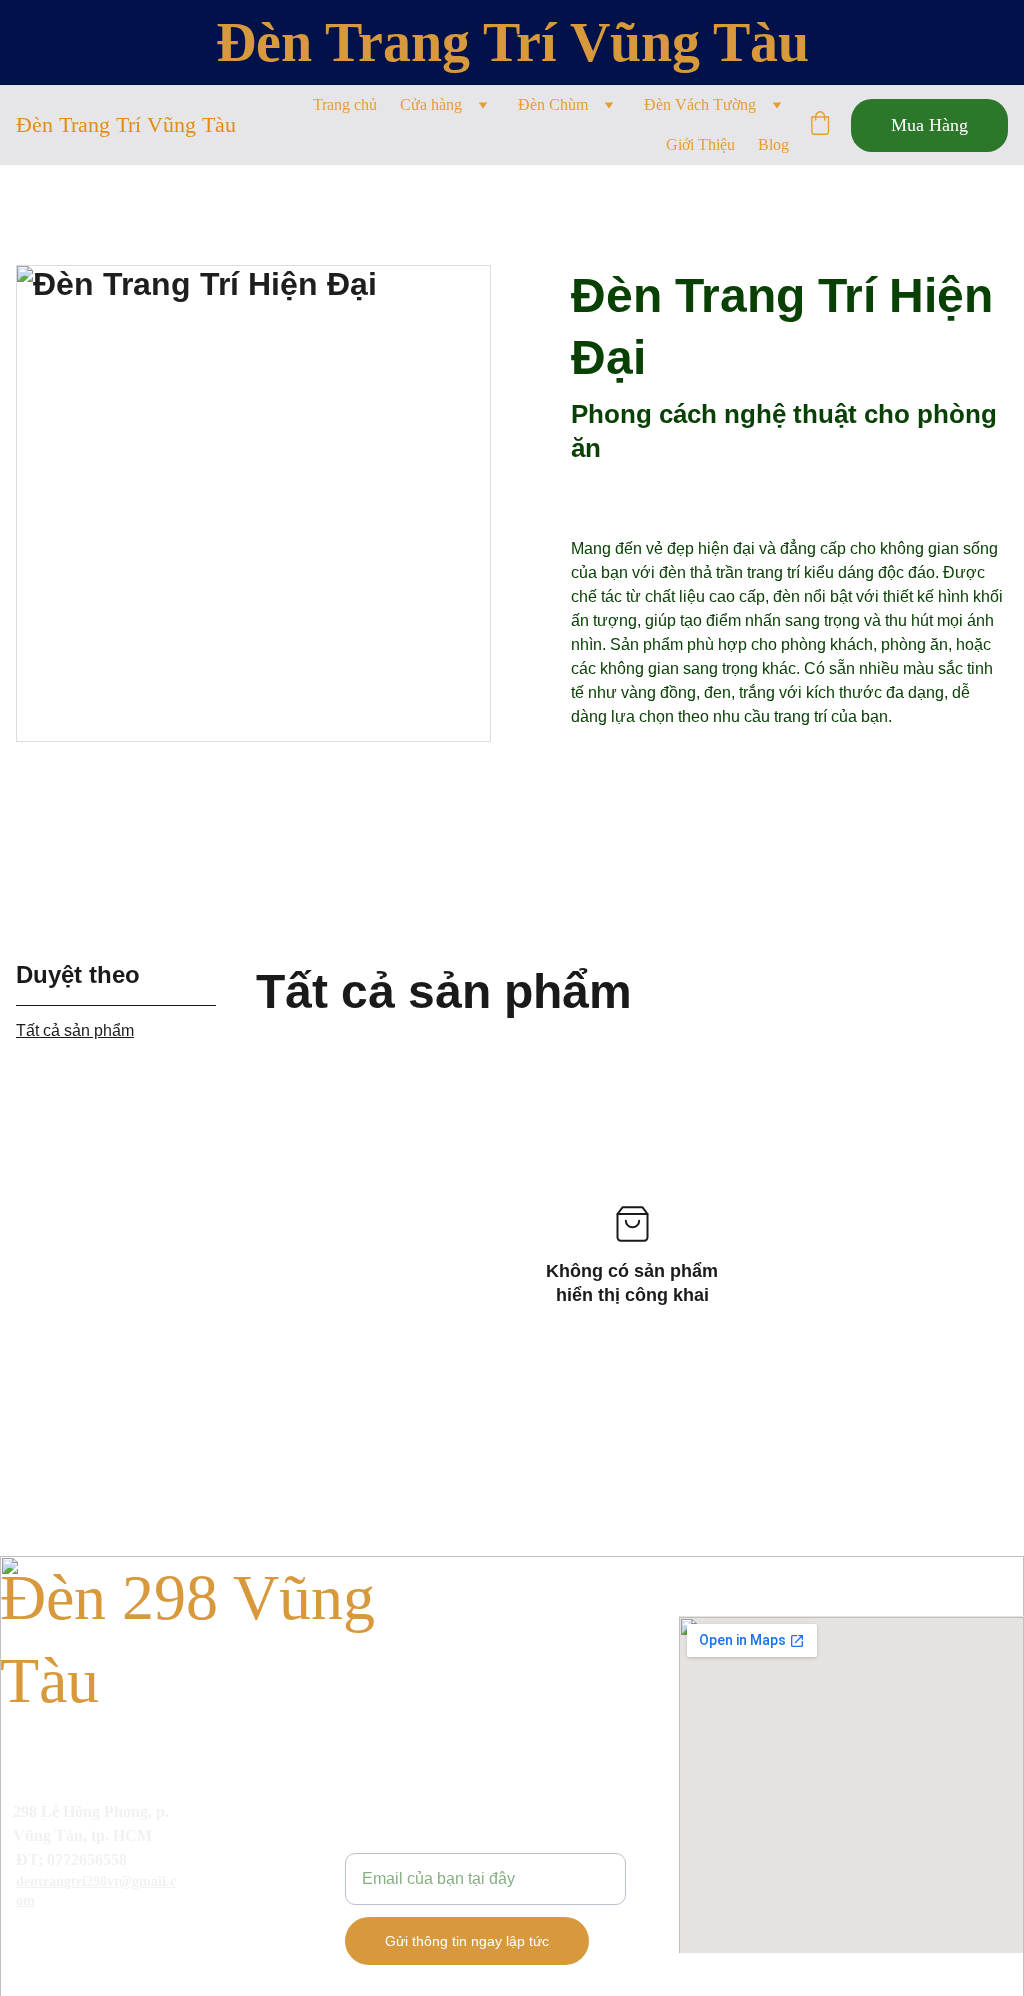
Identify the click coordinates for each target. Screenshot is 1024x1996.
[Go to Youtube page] (85, 1940)
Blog (773, 144)
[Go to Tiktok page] (136, 1940)
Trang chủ (345, 104)
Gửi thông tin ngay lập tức (467, 1941)
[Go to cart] (820, 125)
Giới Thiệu (700, 144)
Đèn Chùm (553, 104)
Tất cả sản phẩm (75, 1030)
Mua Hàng (929, 125)
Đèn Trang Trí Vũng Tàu (512, 42)
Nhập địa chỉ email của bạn (442, 1840)
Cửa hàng (431, 104)
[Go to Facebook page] (33, 1940)
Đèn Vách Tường (700, 104)
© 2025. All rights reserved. (94, 1971)
